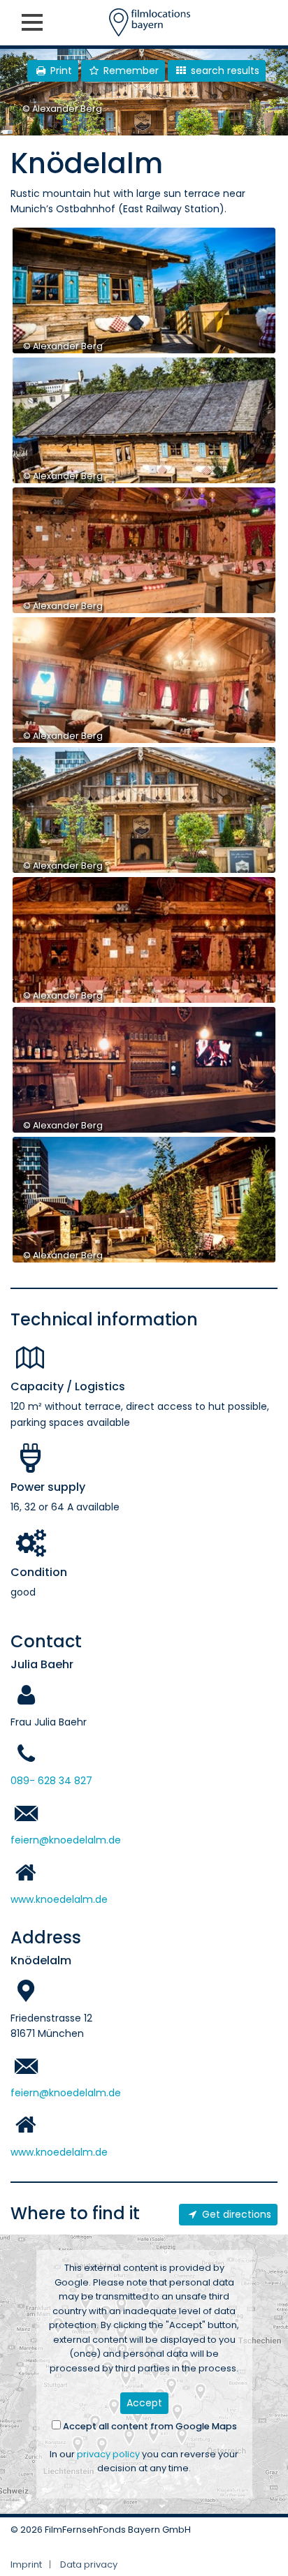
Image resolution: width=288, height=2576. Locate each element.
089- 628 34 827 (51, 1781)
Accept (144, 2403)
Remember (130, 71)
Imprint (26, 2564)
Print (60, 71)
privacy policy (108, 2454)
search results (224, 71)
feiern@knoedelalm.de (66, 1840)
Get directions (235, 2214)
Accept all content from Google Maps (149, 2426)
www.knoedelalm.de (59, 1899)
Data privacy (89, 2564)
